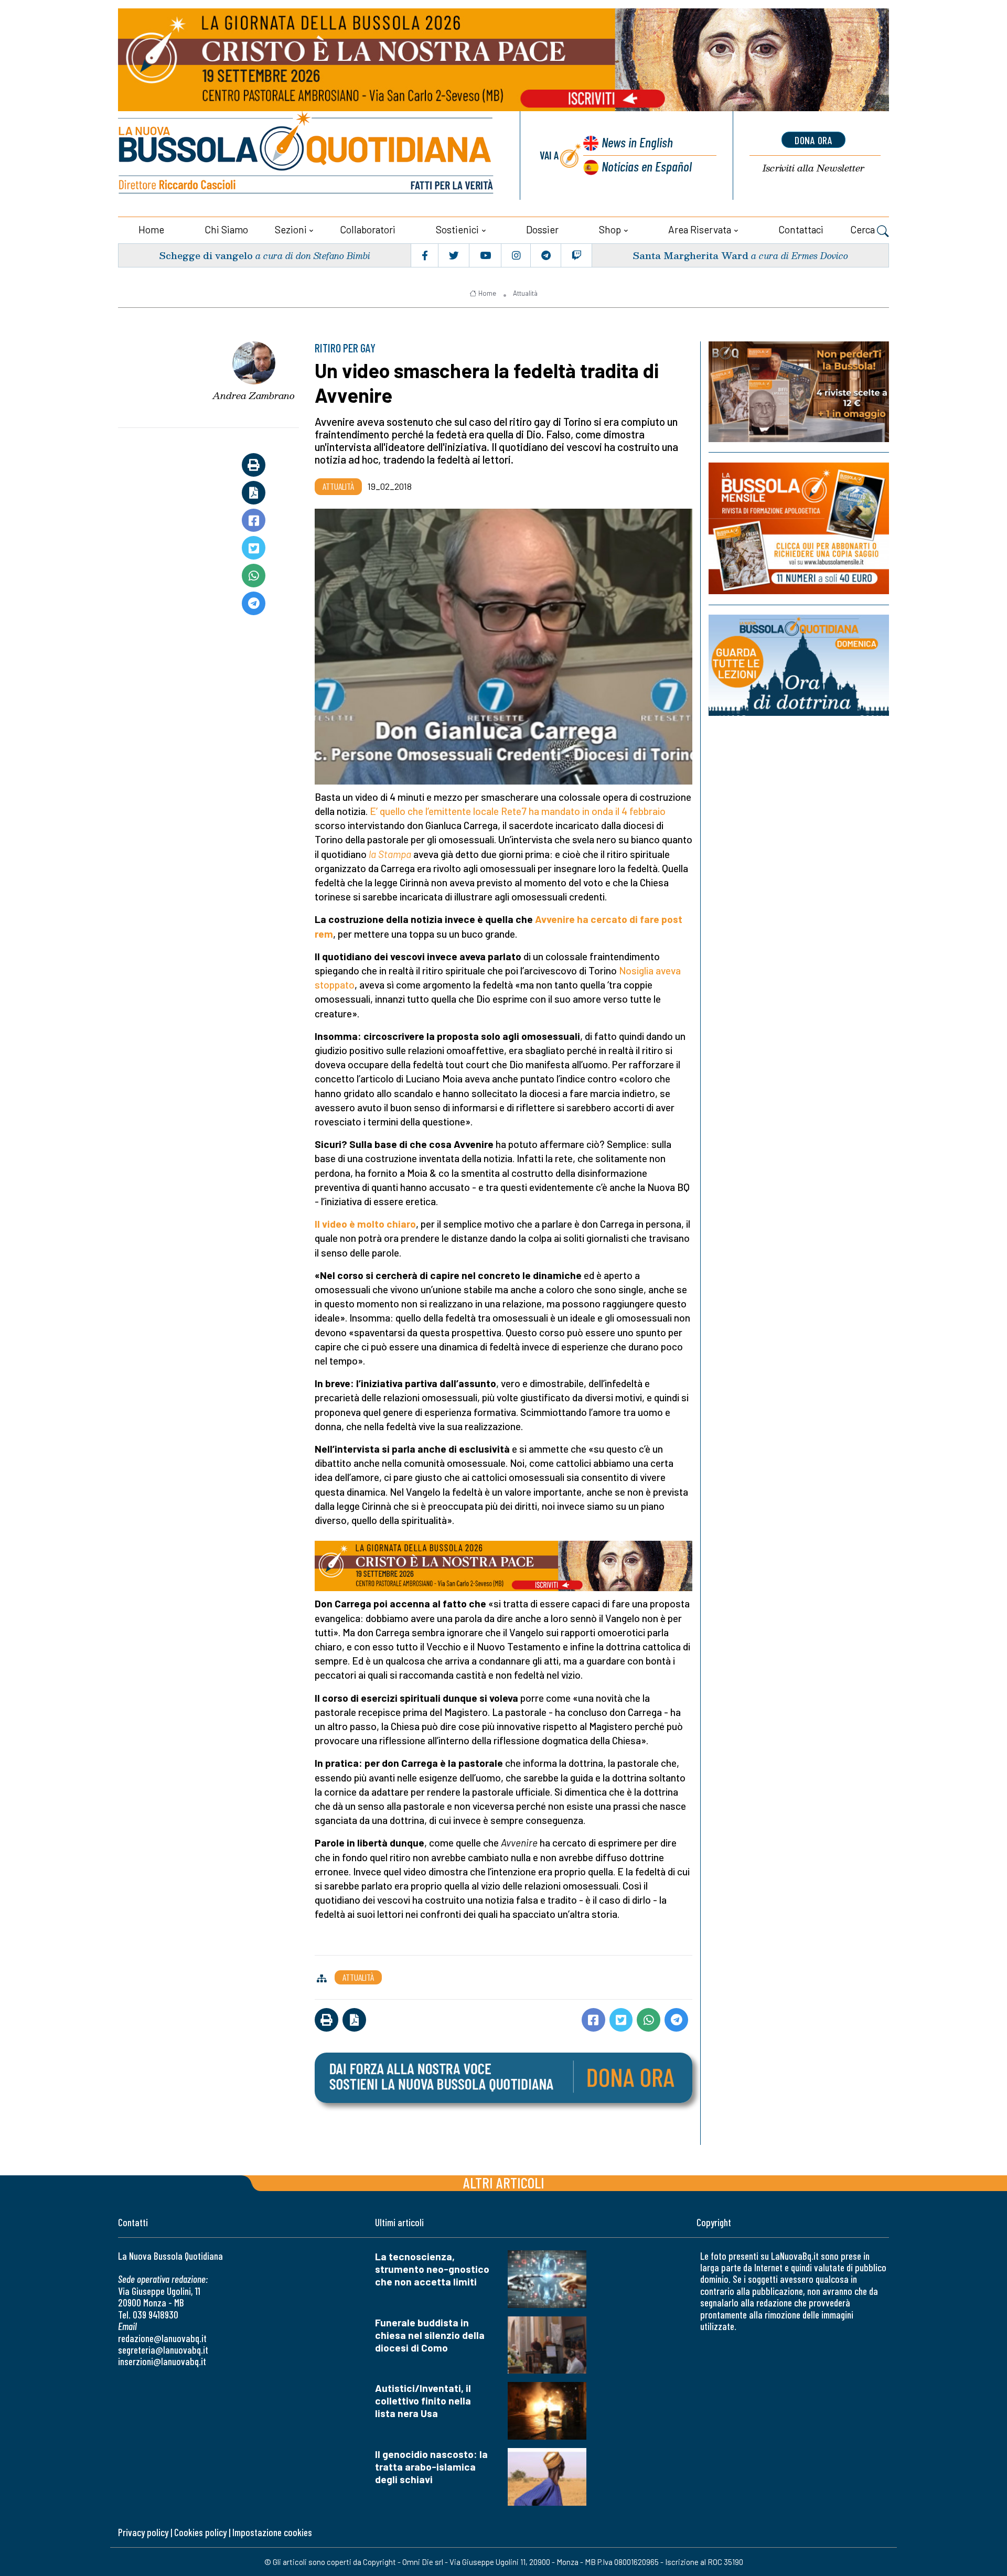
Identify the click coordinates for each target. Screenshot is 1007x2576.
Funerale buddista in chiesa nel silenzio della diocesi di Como (430, 2335)
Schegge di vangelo (206, 255)
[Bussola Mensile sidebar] (799, 528)
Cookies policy (200, 2532)
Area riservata (700, 229)
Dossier (542, 229)
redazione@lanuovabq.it (162, 2338)
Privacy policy (143, 2532)
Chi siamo (226, 229)
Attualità (525, 293)
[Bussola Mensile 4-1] (799, 392)
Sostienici (457, 229)
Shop (610, 229)
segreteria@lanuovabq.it (163, 2350)
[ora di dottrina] (799, 665)
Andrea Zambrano (254, 395)
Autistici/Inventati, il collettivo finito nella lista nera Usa (423, 2401)
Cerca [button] (864, 229)
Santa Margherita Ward (690, 255)
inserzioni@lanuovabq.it (162, 2361)
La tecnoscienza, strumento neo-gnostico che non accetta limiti (432, 2269)
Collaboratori (368, 229)
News (637, 142)
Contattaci (801, 229)
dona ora (813, 140)
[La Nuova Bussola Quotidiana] (307, 155)
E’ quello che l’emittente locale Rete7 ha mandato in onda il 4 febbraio (518, 811)
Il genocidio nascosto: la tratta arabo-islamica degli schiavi (431, 2467)
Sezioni (291, 229)
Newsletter (813, 168)
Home (151, 229)
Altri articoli (504, 2182)
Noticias (647, 166)
